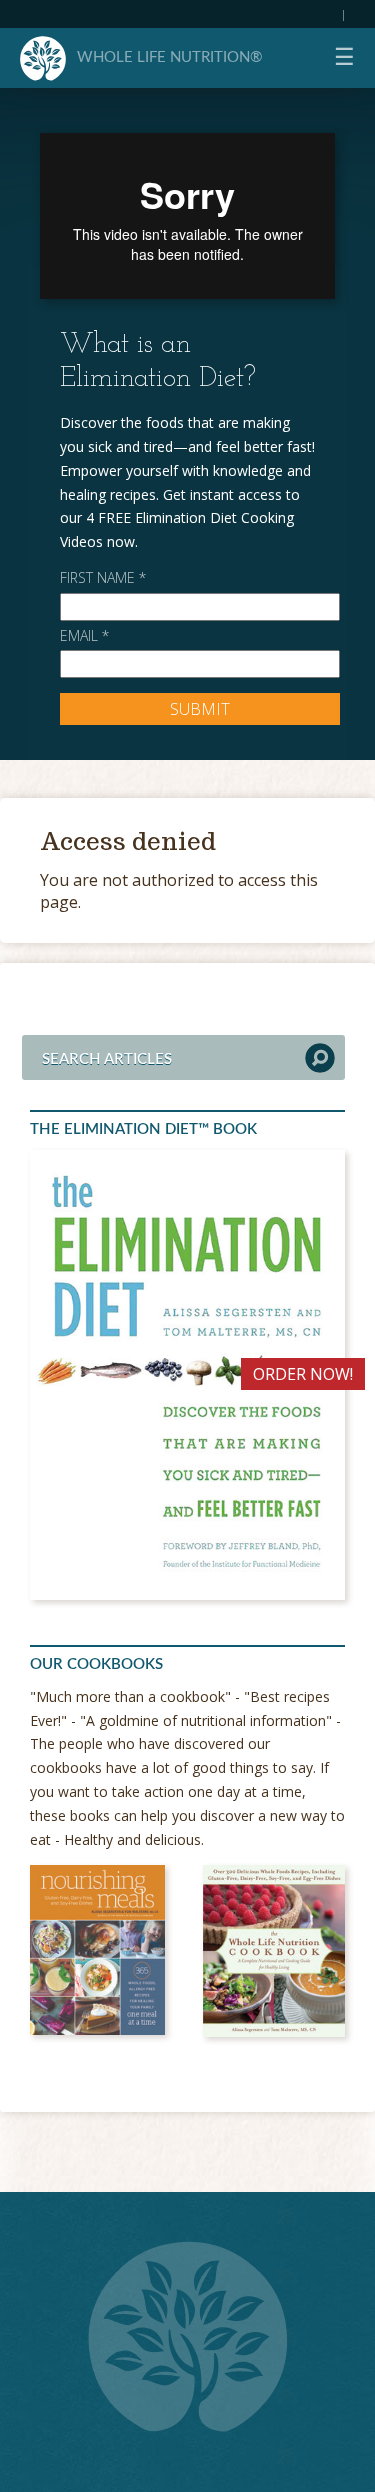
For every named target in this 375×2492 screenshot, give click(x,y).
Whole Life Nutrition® (169, 57)
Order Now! (303, 1374)
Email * (84, 635)
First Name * (103, 577)
